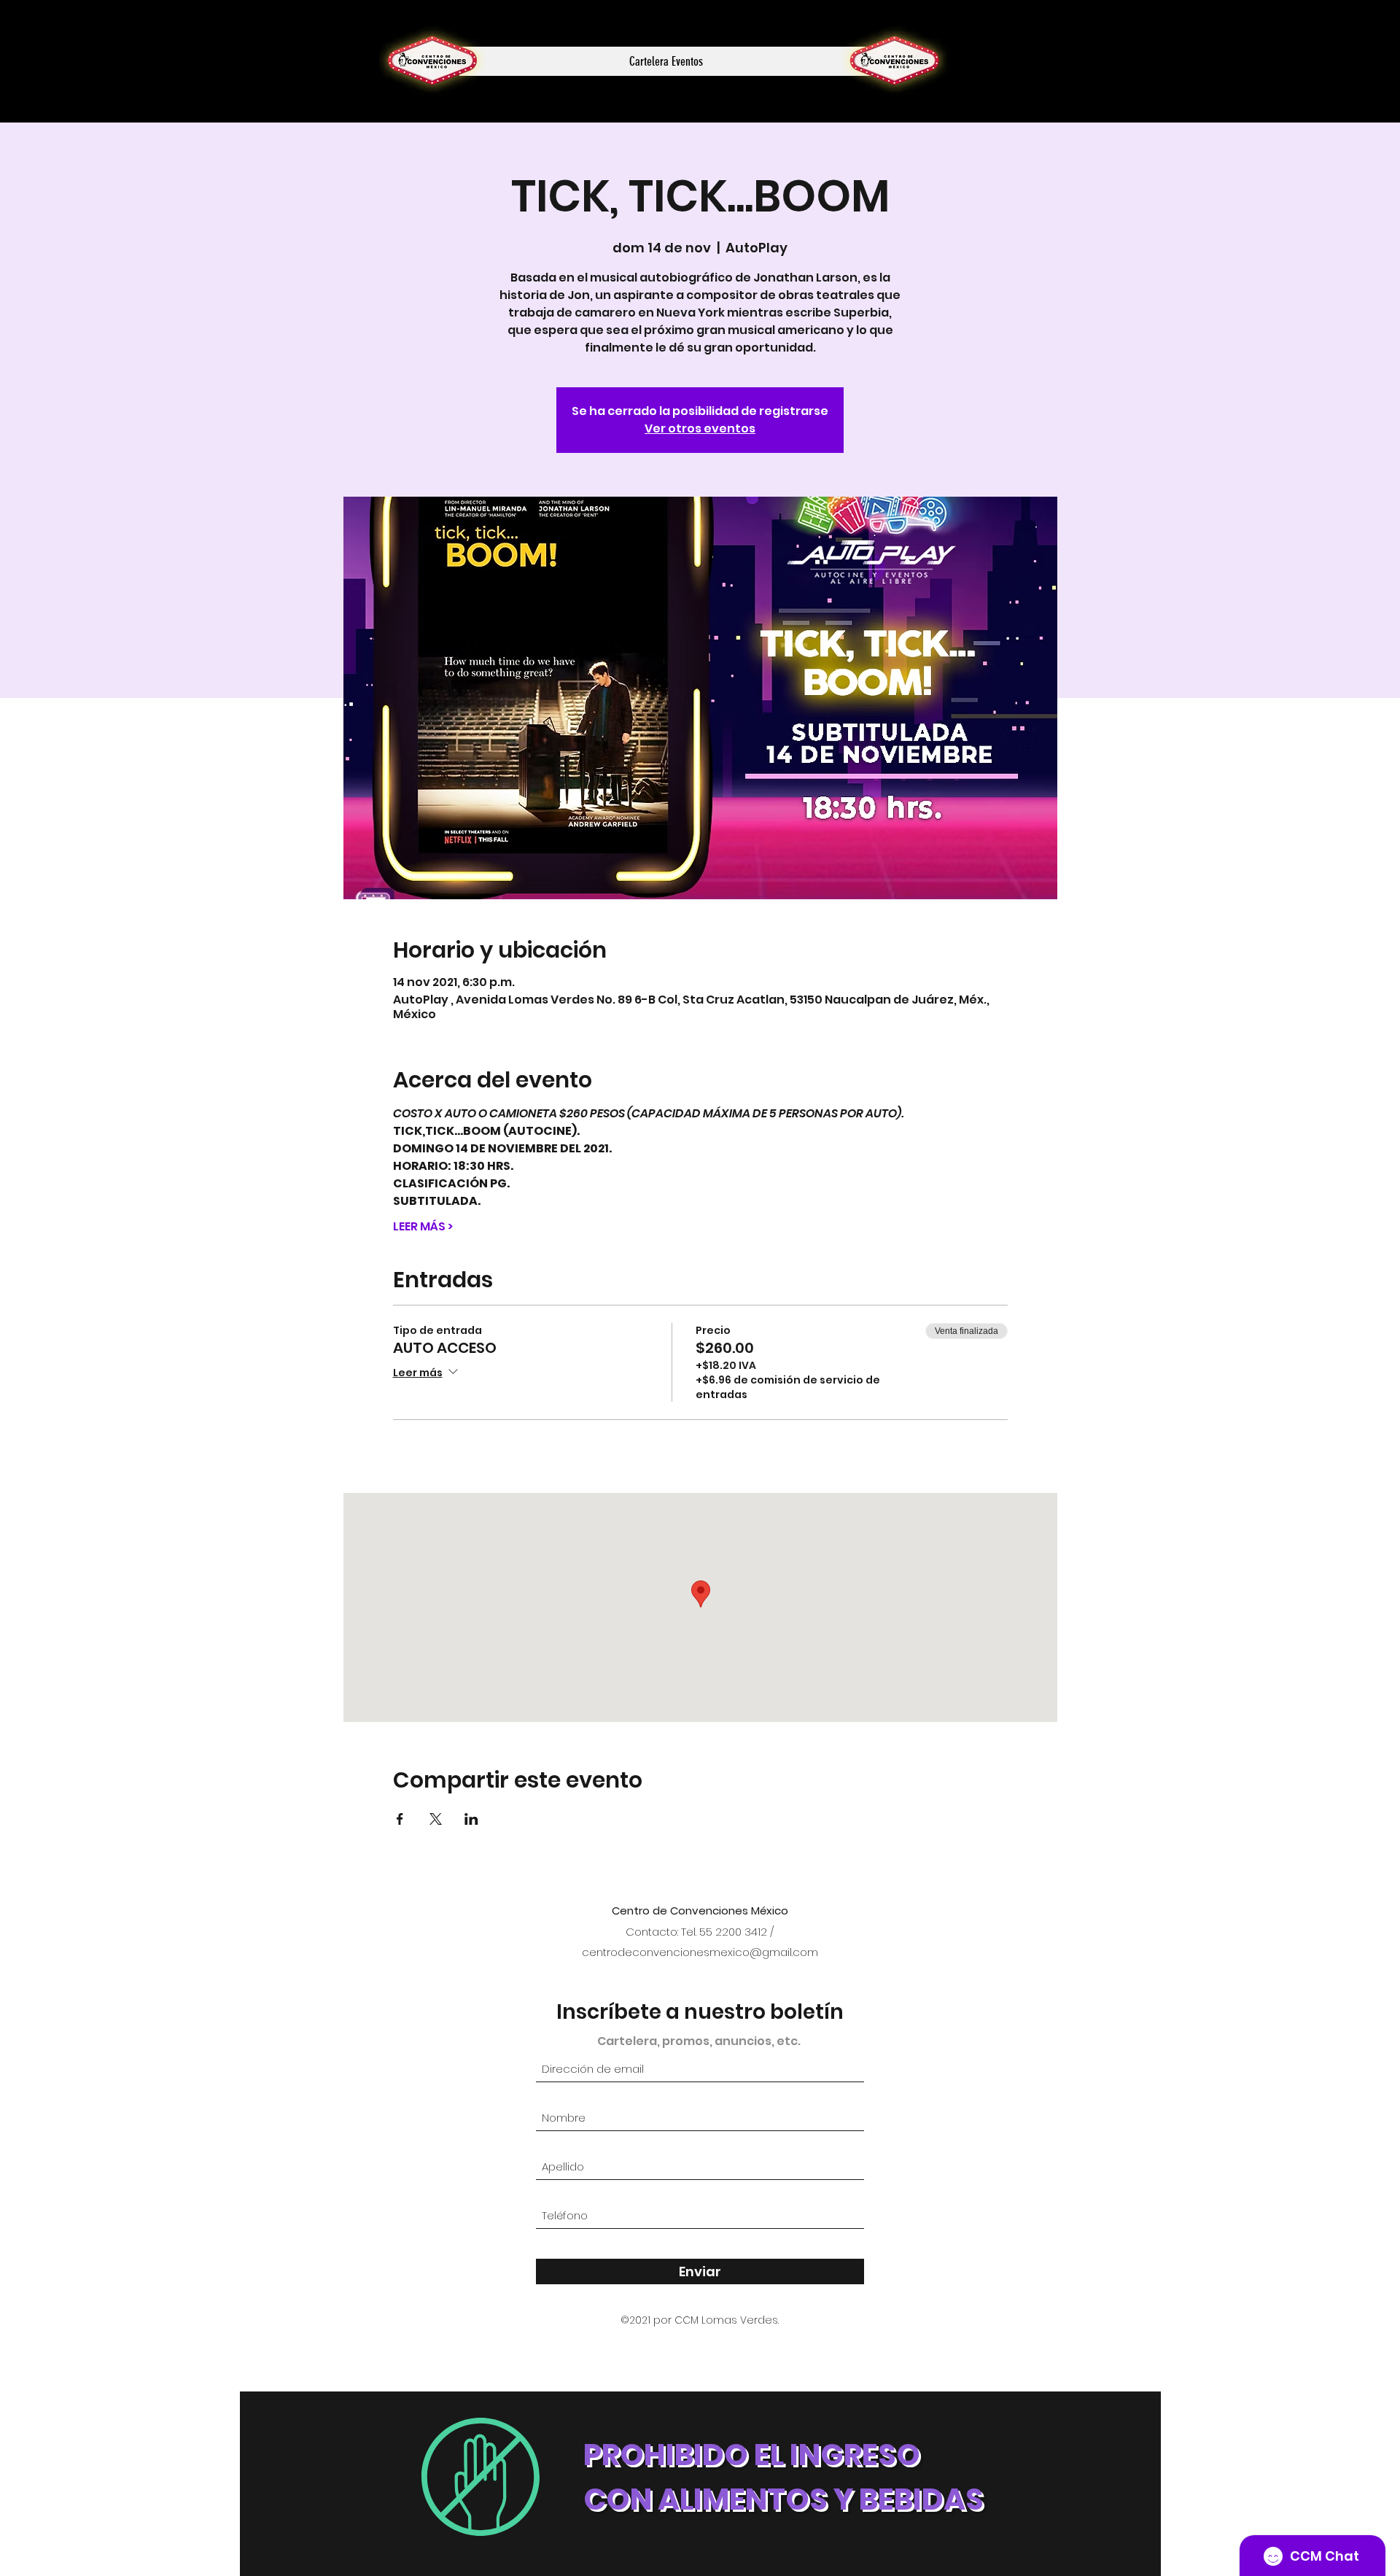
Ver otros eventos (700, 428)
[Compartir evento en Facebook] (400, 1819)
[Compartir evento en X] (436, 1819)
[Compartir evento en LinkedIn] (471, 1819)
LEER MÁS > (423, 1227)
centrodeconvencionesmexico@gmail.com (700, 1952)
